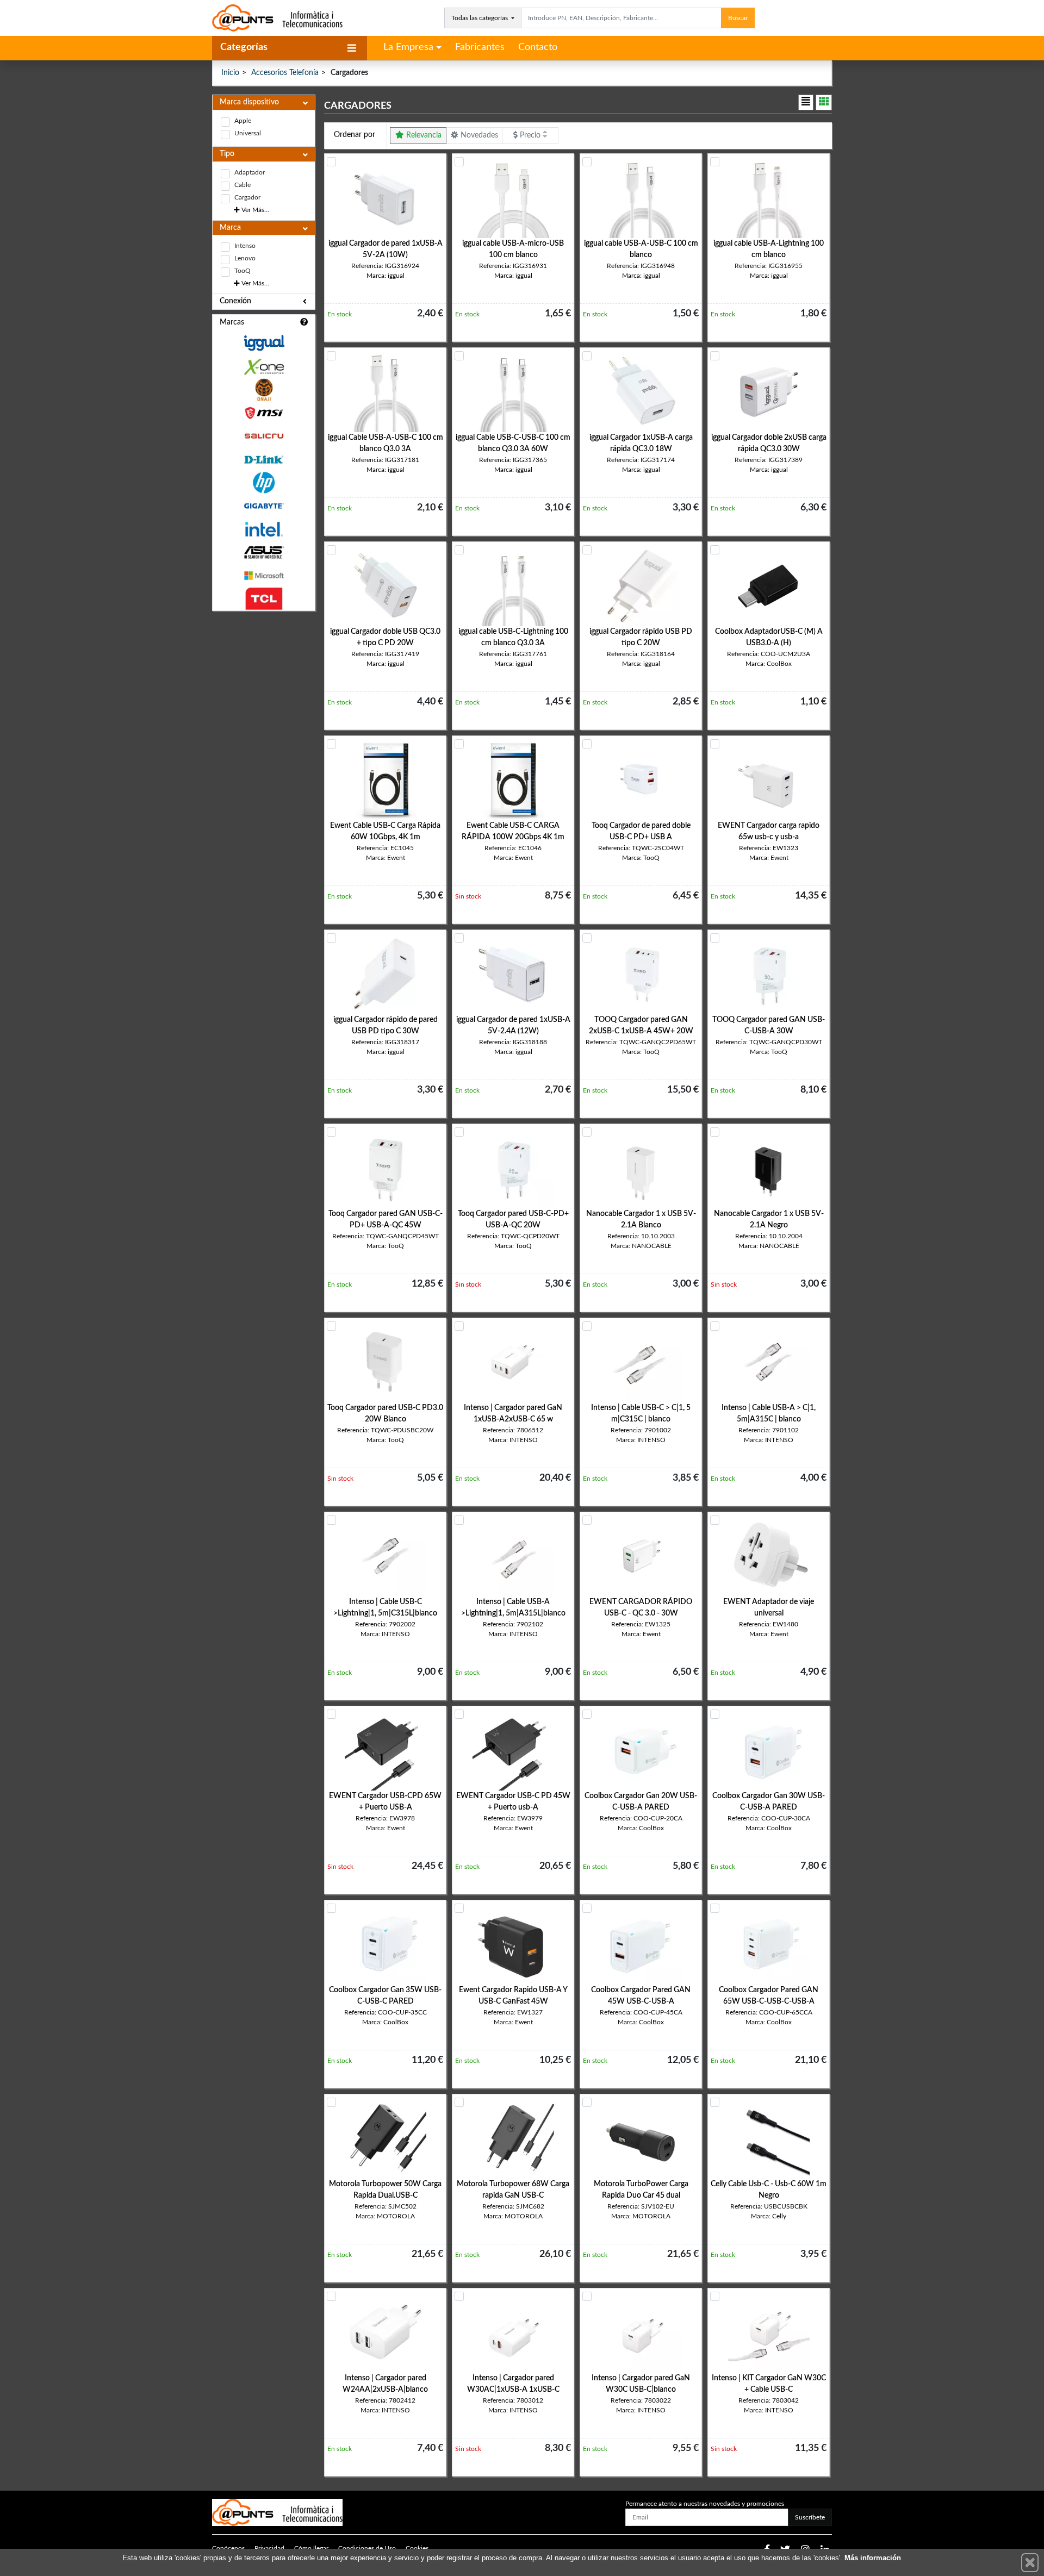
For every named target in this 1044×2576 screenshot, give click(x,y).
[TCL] (264, 599)
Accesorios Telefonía (285, 73)
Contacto (538, 47)
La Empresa (408, 47)
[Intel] (264, 529)
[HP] (264, 483)
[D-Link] (264, 460)
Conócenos (228, 2548)
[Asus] (264, 553)
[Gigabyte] (264, 506)
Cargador (247, 197)
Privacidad (269, 2548)
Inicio (230, 73)
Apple (243, 121)
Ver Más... (254, 210)
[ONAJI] (264, 390)
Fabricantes (480, 47)
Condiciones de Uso (367, 2548)
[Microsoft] (264, 576)
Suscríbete (810, 2517)
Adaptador (250, 172)
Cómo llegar (311, 2548)
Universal (248, 133)
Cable (243, 185)
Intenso (245, 246)
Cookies (417, 2548)
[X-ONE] (264, 367)
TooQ (243, 271)
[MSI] (264, 413)
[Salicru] (264, 436)
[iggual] (264, 343)
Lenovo (245, 258)
